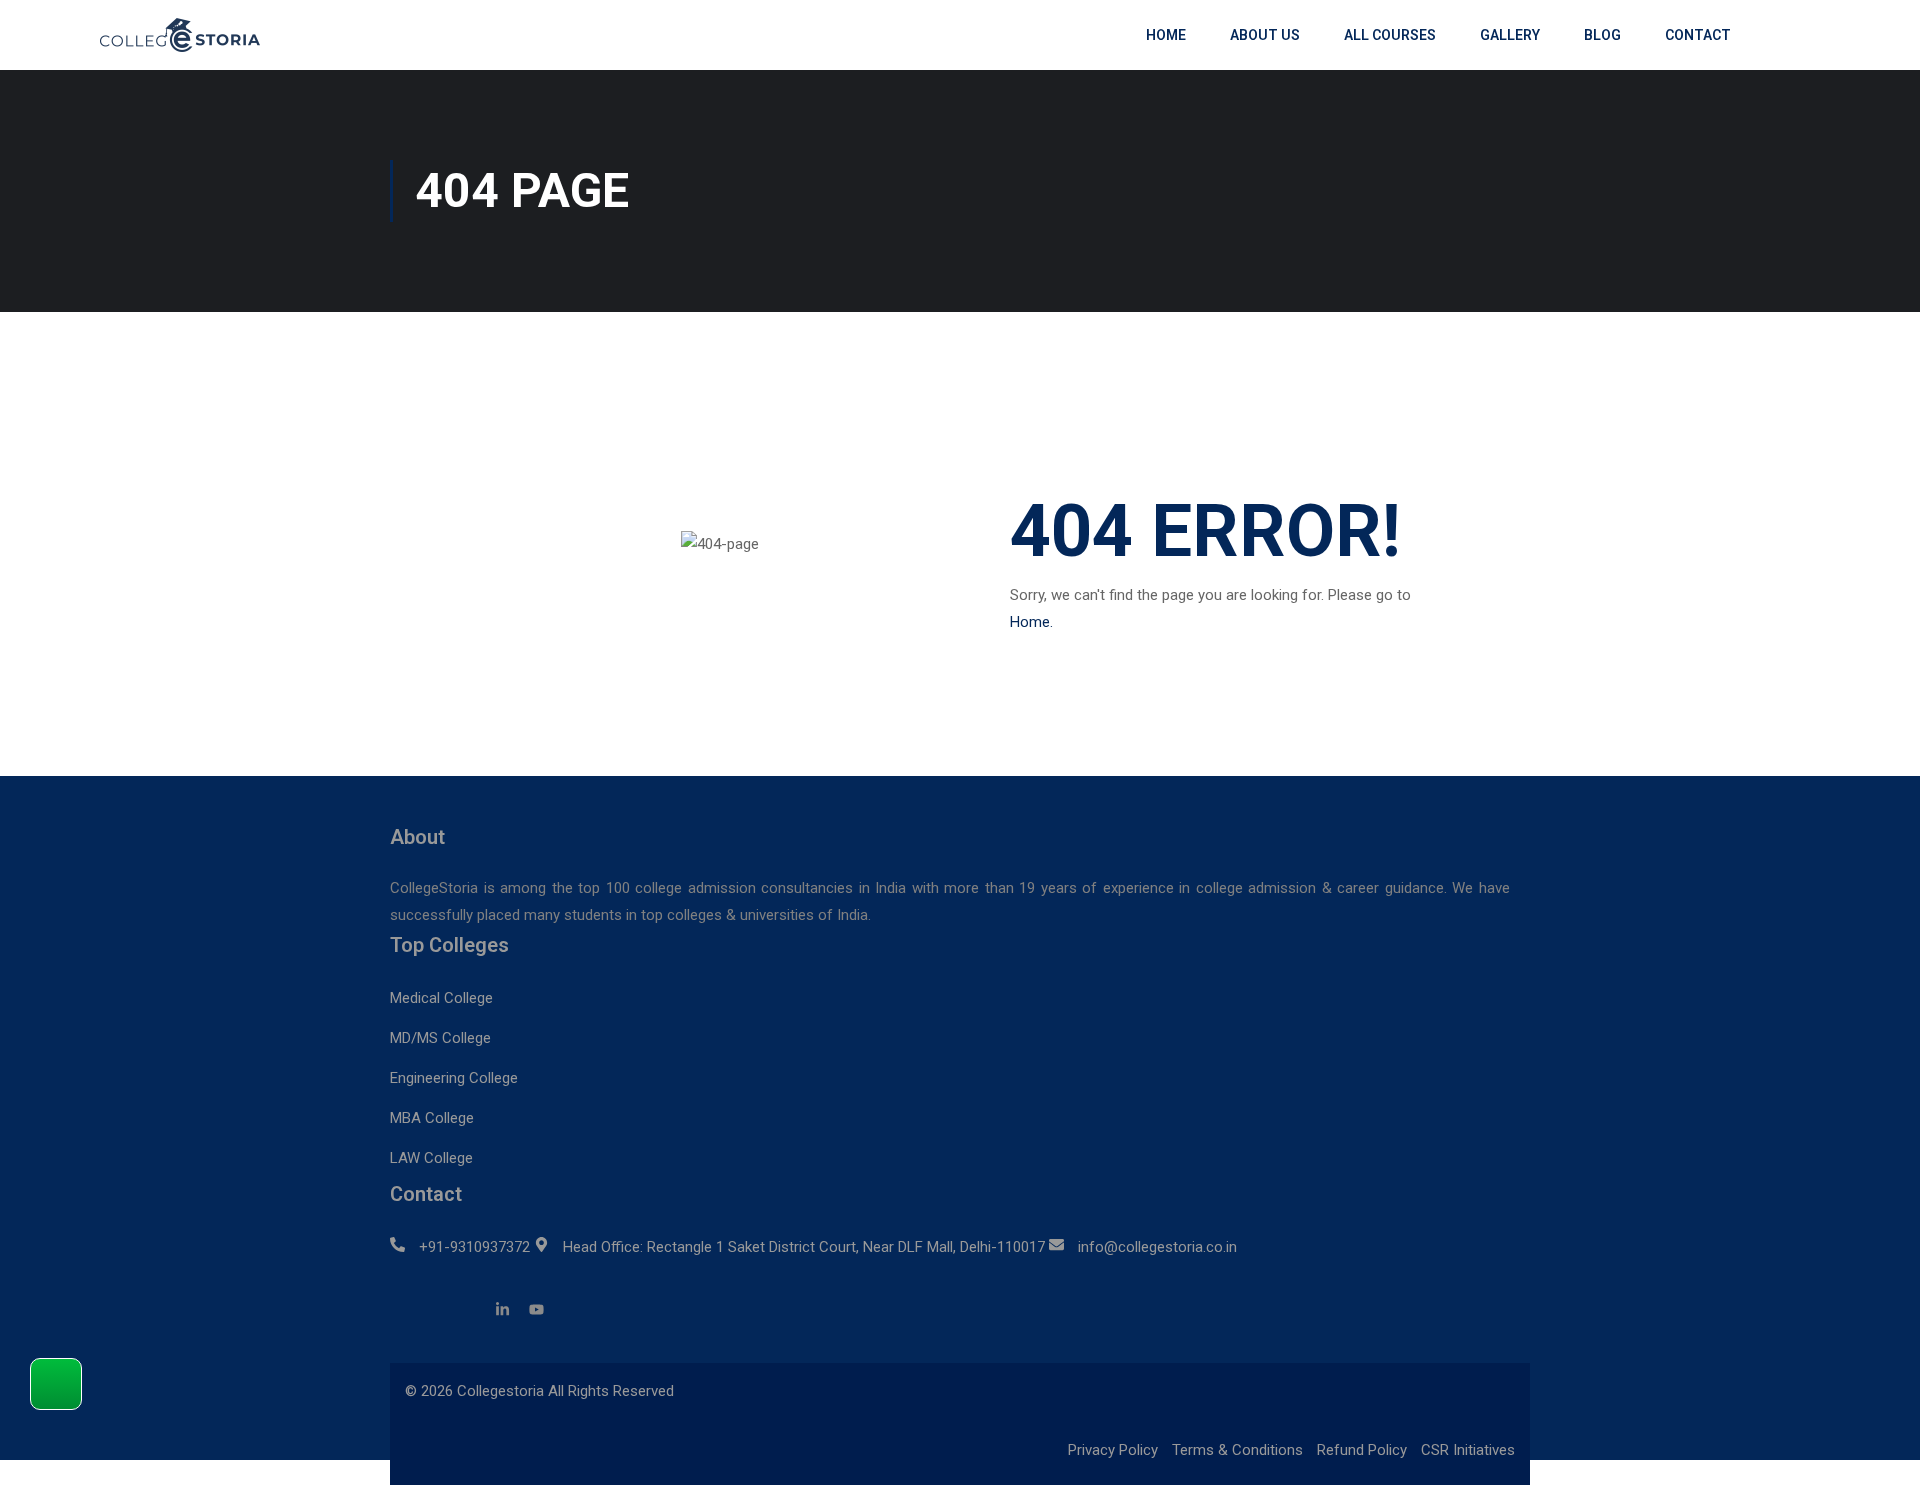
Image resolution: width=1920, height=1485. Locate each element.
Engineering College (454, 1078)
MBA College (432, 1118)
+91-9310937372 (474, 1247)
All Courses (1390, 35)
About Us (1265, 35)
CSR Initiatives (1468, 1450)
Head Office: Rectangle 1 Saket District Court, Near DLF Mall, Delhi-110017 (804, 1247)
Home (1166, 35)
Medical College (441, 998)
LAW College (431, 1158)
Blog (1602, 35)
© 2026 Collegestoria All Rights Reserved (539, 1391)
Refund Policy (1362, 1450)
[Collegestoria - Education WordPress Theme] (190, 35)
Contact (1698, 35)
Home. (1031, 622)
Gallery (1510, 35)
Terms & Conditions (1237, 1450)
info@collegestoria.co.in (1157, 1247)
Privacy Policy (1113, 1450)
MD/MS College (440, 1038)
